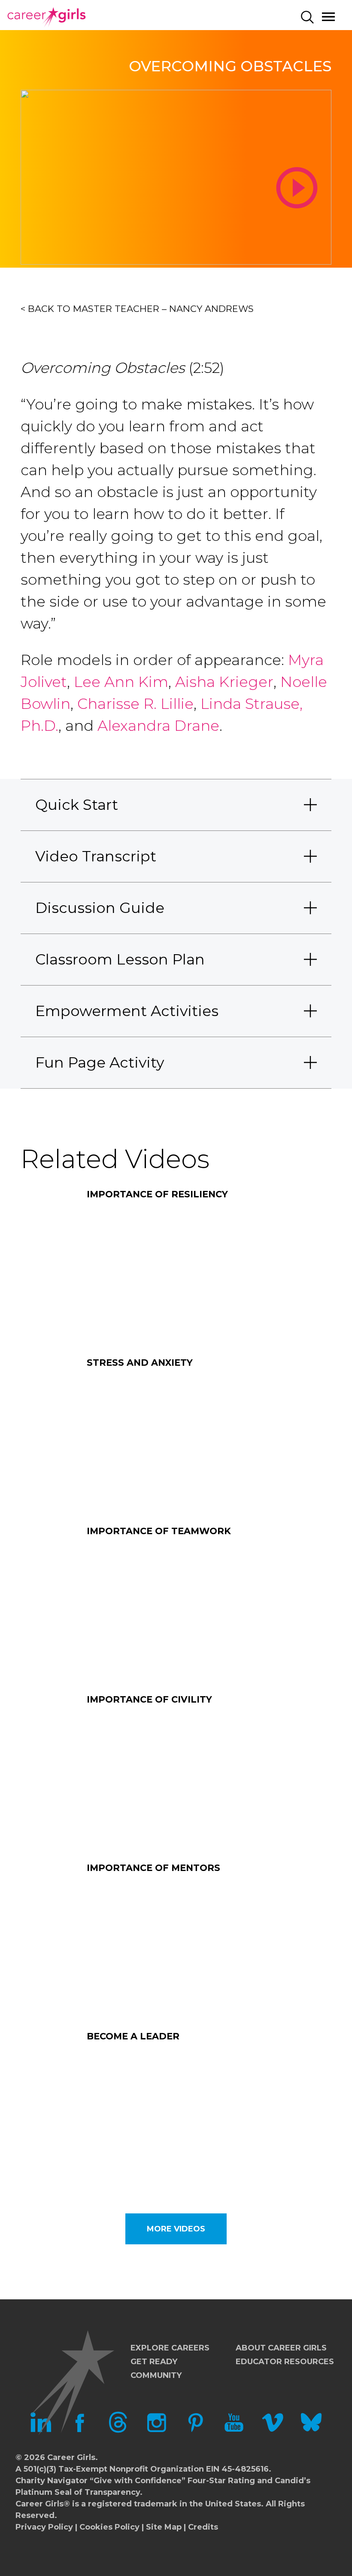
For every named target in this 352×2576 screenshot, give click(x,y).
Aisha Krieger (224, 682)
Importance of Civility (149, 1699)
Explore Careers (170, 2348)
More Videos (176, 2229)
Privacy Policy (44, 2527)
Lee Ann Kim (121, 682)
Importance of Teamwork (159, 1531)
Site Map (164, 2527)
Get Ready (154, 2362)
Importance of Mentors (153, 1868)
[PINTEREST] (195, 2430)
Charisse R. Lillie (135, 704)
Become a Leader (133, 2036)
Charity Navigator (52, 2481)
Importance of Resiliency (157, 1194)
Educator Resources (285, 2362)
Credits (203, 2527)
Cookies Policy (109, 2527)
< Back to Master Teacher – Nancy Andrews (137, 309)
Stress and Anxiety (140, 1363)
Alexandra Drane (158, 726)
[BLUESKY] (311, 2430)
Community (156, 2375)
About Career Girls (281, 2348)
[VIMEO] (273, 2430)
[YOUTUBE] (234, 2430)
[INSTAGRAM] (157, 2430)
